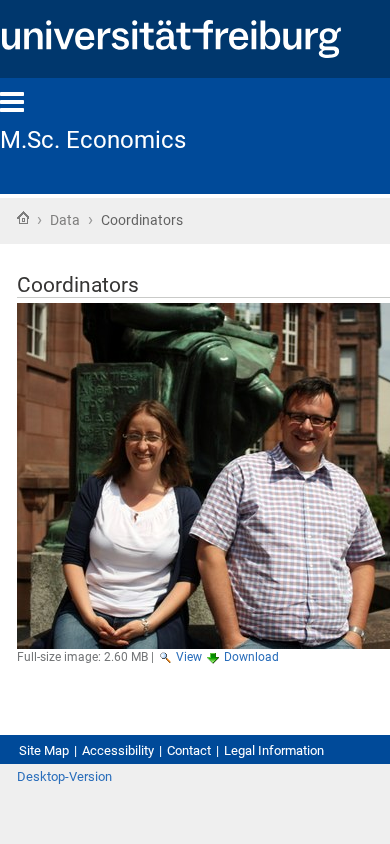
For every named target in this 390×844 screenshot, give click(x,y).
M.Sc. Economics (93, 140)
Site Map (44, 750)
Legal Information (274, 750)
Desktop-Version (64, 776)
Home (23, 218)
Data (65, 220)
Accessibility (118, 750)
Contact (189, 750)
